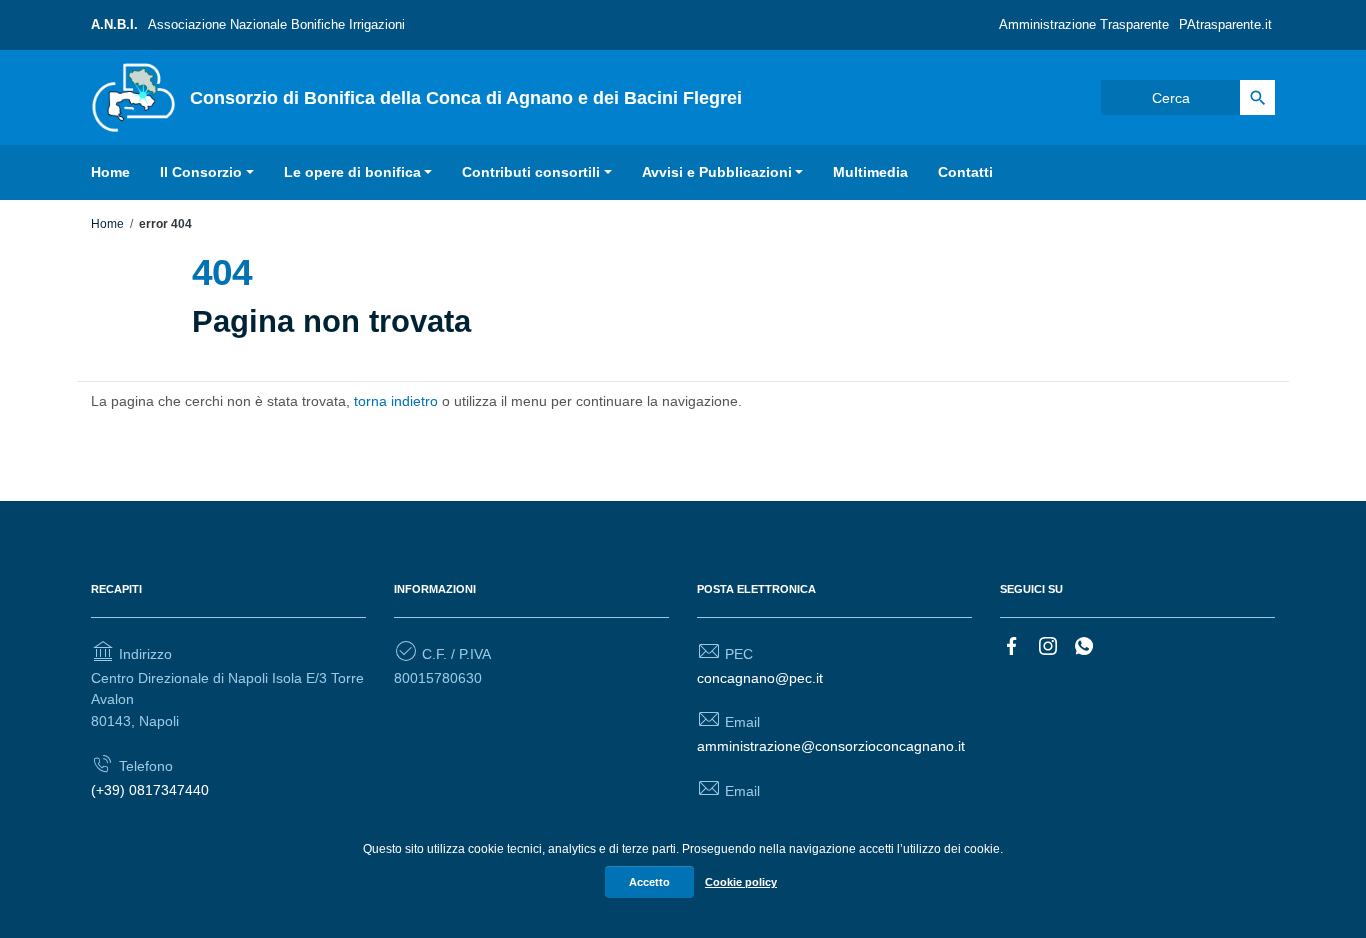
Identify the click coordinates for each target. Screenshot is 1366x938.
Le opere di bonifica (352, 172)
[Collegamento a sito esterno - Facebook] (1012, 644)
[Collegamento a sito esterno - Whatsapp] (1084, 644)
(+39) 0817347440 (150, 790)
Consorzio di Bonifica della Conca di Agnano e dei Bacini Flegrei (466, 98)
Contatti (965, 172)
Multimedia (870, 172)
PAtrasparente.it (1225, 24)
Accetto (649, 882)
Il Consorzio (201, 172)
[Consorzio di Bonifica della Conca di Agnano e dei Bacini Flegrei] (133, 96)
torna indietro (396, 401)
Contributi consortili (531, 172)
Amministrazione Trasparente (1084, 24)
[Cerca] (1257, 97)
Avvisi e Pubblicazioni (717, 172)
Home (110, 172)
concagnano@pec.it (760, 678)
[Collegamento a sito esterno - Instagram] (1048, 644)
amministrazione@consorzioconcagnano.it (831, 746)
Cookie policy (741, 882)
